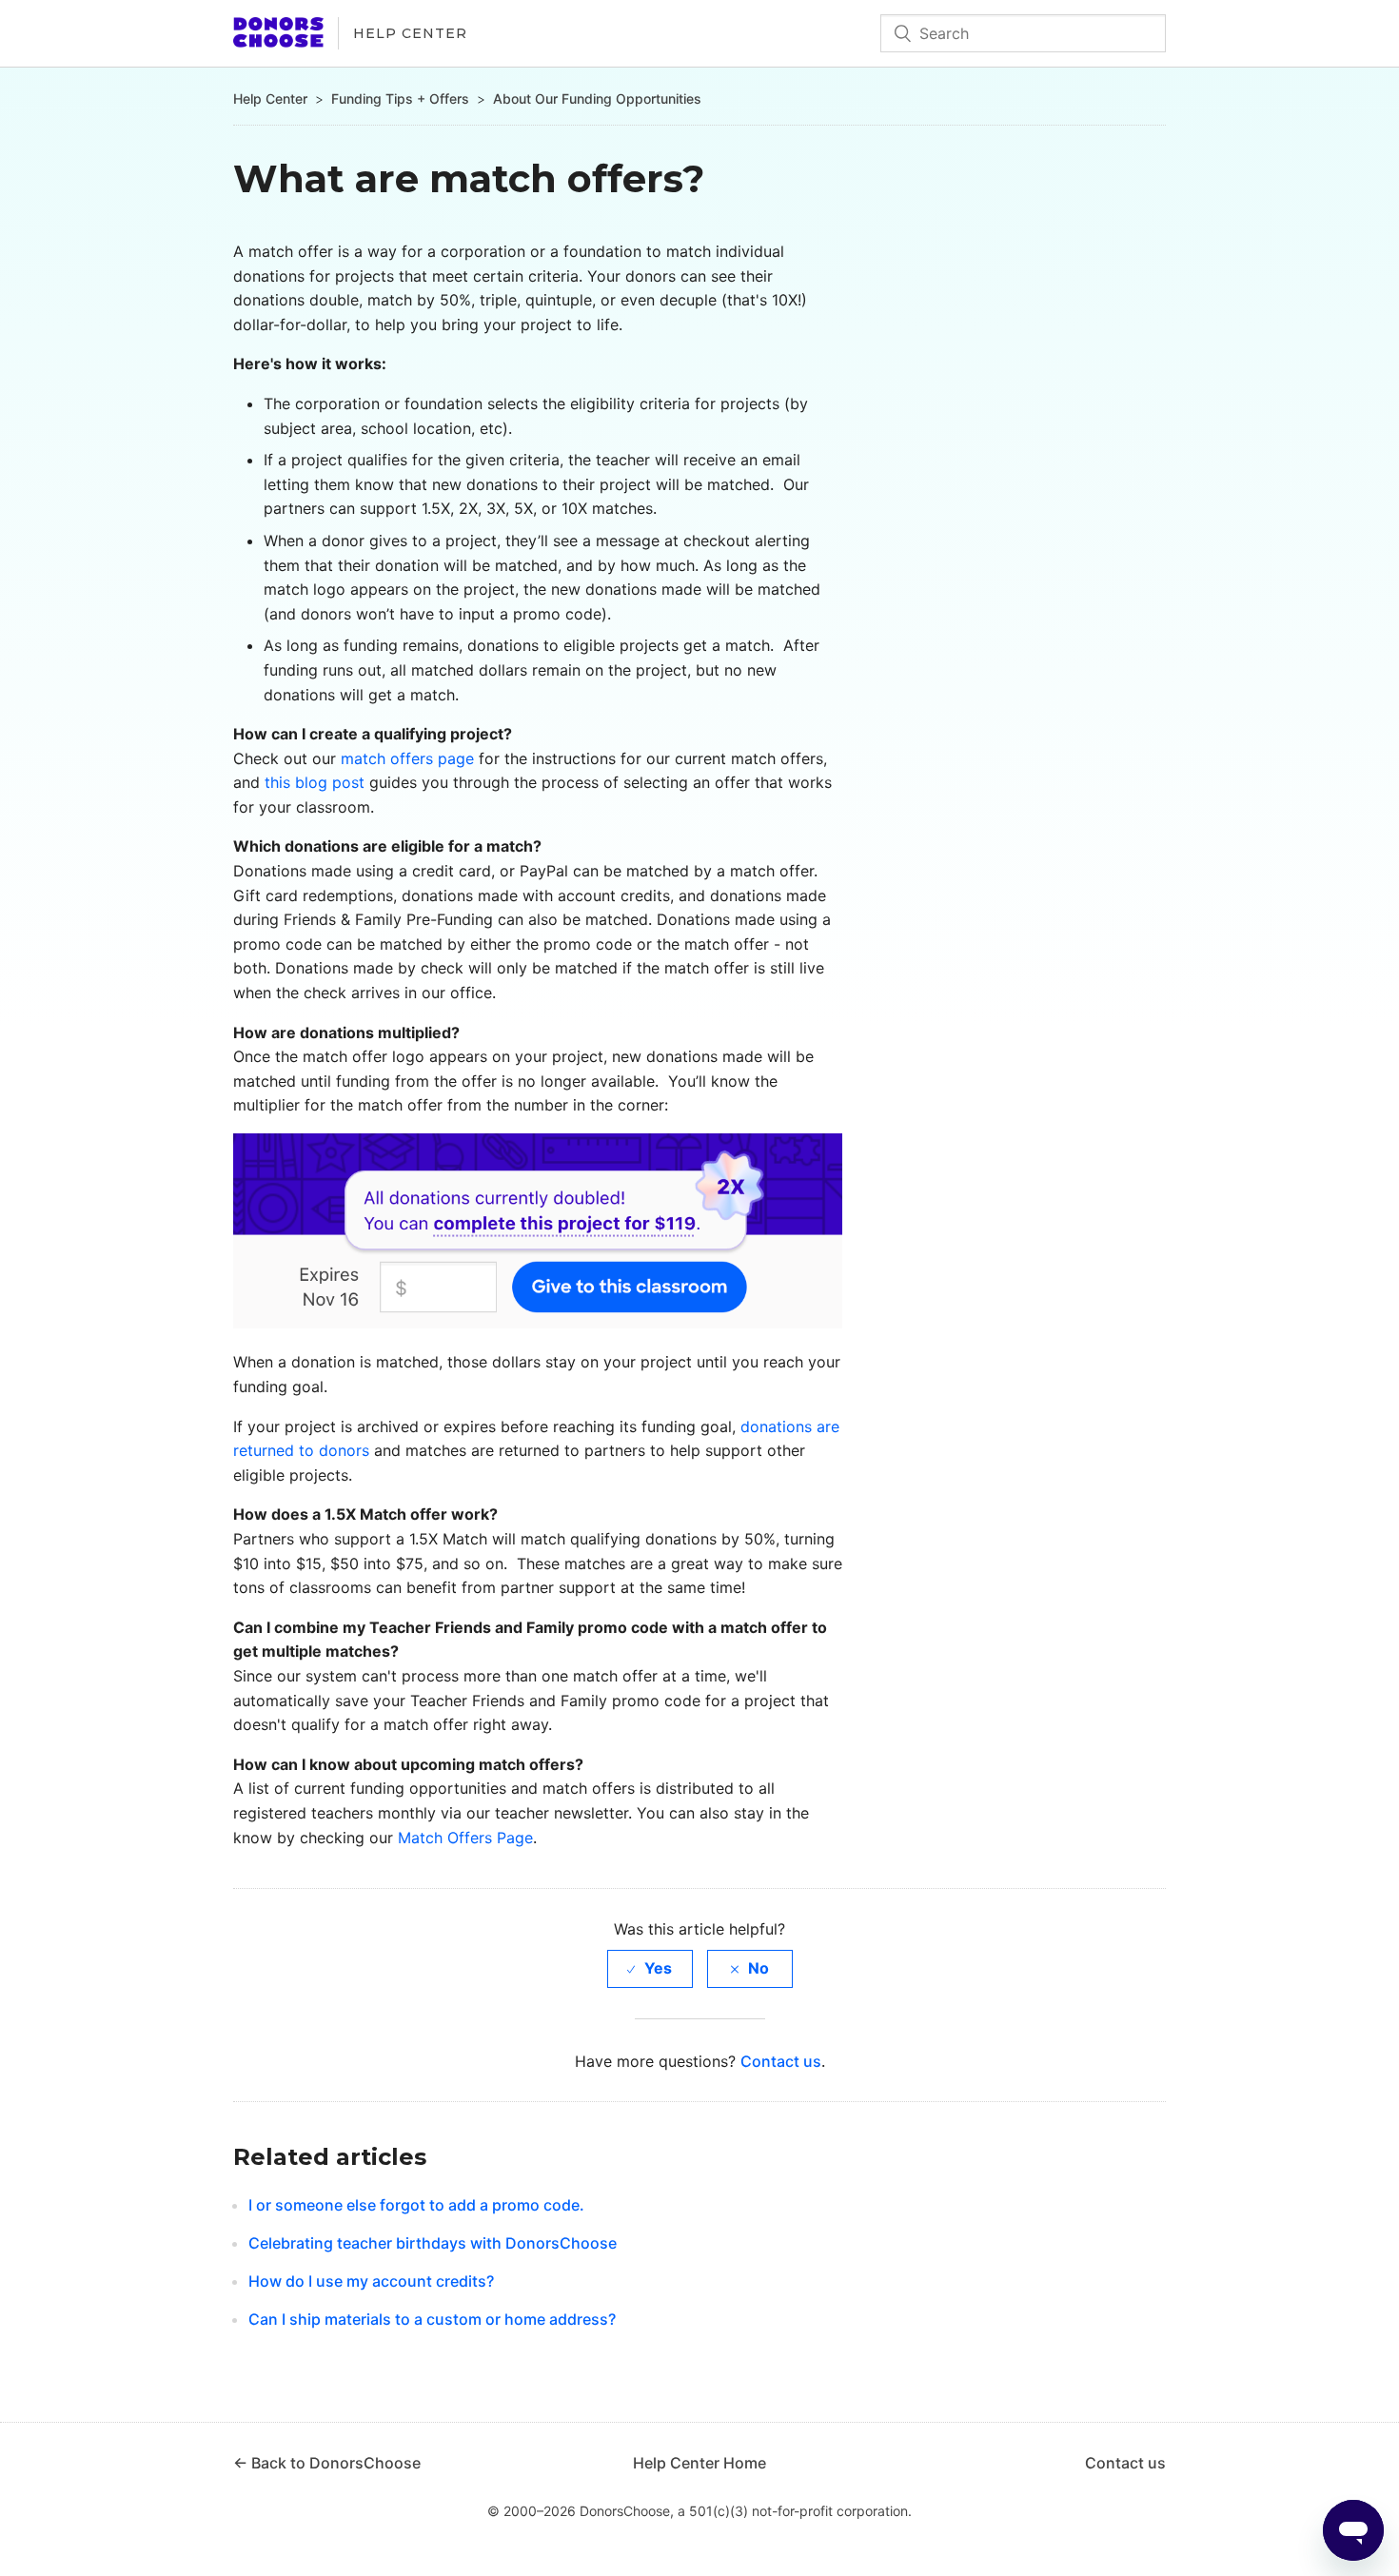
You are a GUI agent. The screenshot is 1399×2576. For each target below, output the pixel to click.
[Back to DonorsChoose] (278, 42)
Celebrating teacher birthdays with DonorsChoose (433, 2243)
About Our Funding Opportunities (597, 98)
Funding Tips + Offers (400, 98)
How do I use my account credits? (371, 2281)
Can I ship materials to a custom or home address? (432, 2319)
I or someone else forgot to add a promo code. (416, 2205)
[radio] (650, 1968)
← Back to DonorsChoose (327, 2463)
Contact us (781, 2061)
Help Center (410, 33)
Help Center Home (699, 2463)
